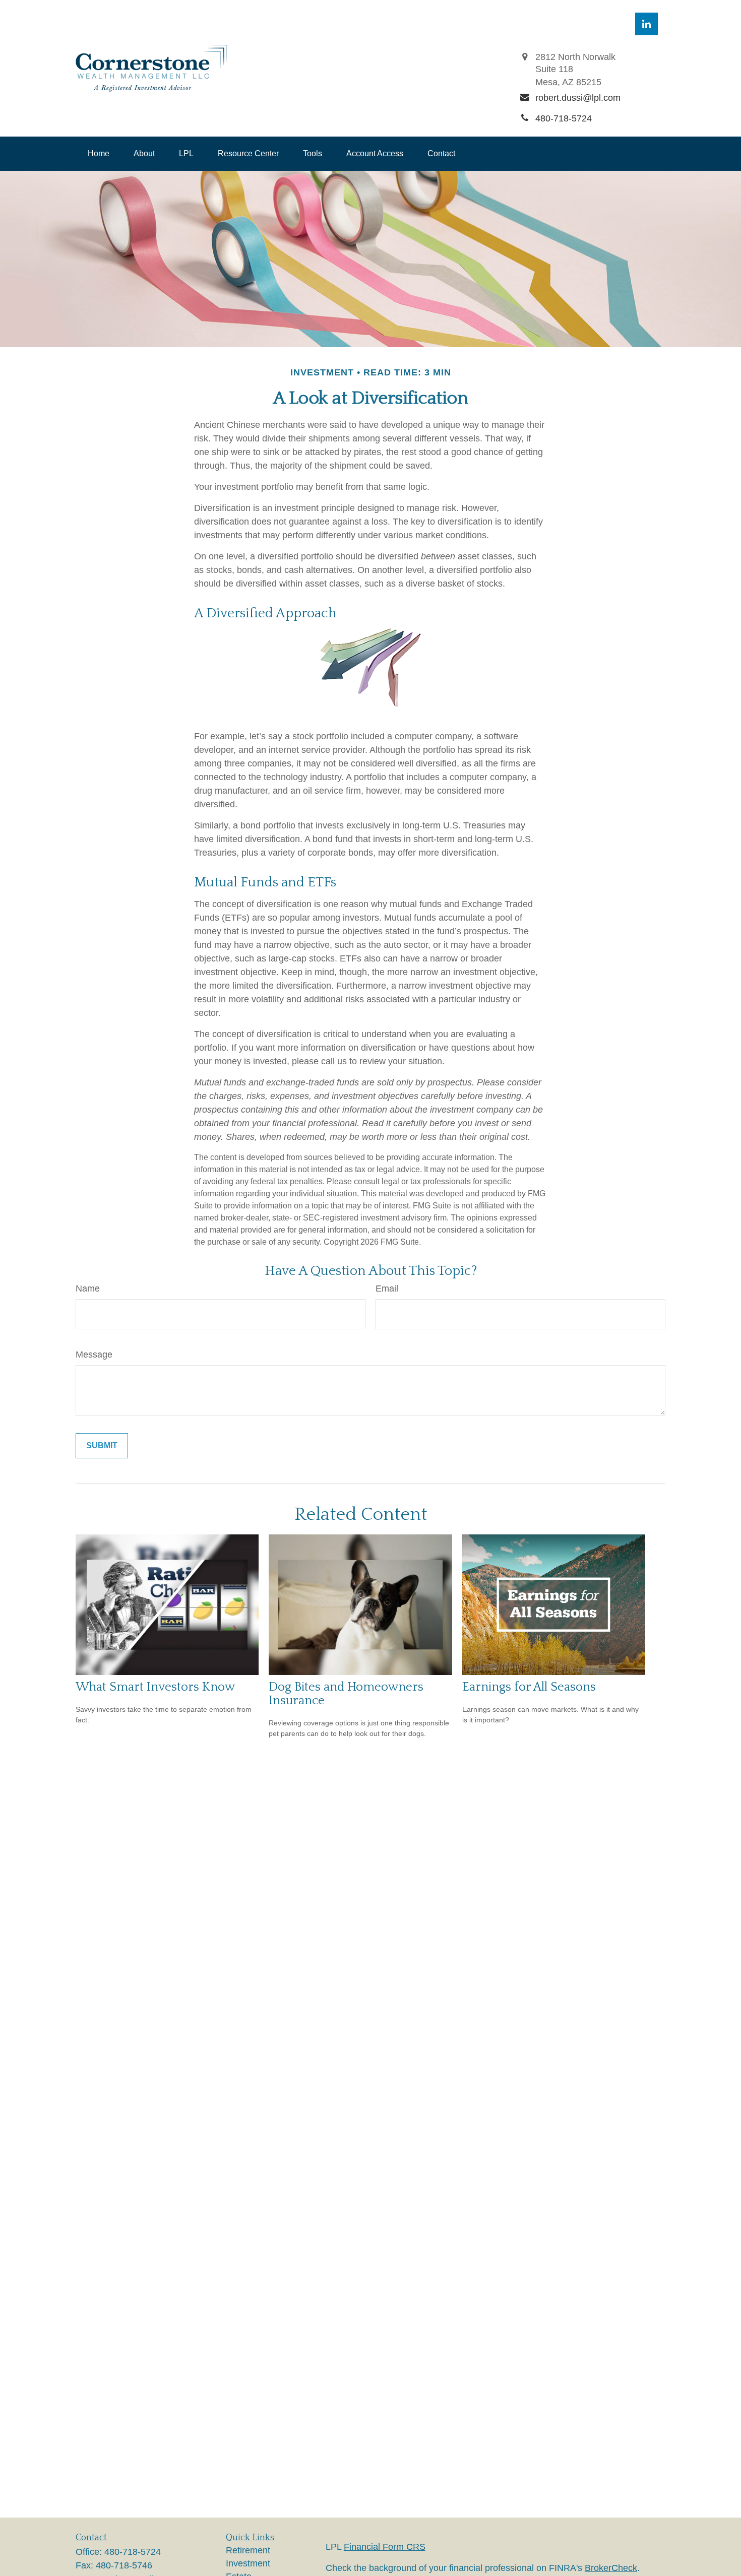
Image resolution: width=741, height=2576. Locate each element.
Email (387, 1289)
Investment (248, 2563)
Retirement (248, 2550)
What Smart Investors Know (155, 1687)
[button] (99, 154)
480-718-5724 (133, 2552)
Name (88, 1289)
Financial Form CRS (385, 2547)
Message (94, 1355)
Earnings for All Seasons (529, 1687)
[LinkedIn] (646, 24)
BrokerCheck (611, 2568)
